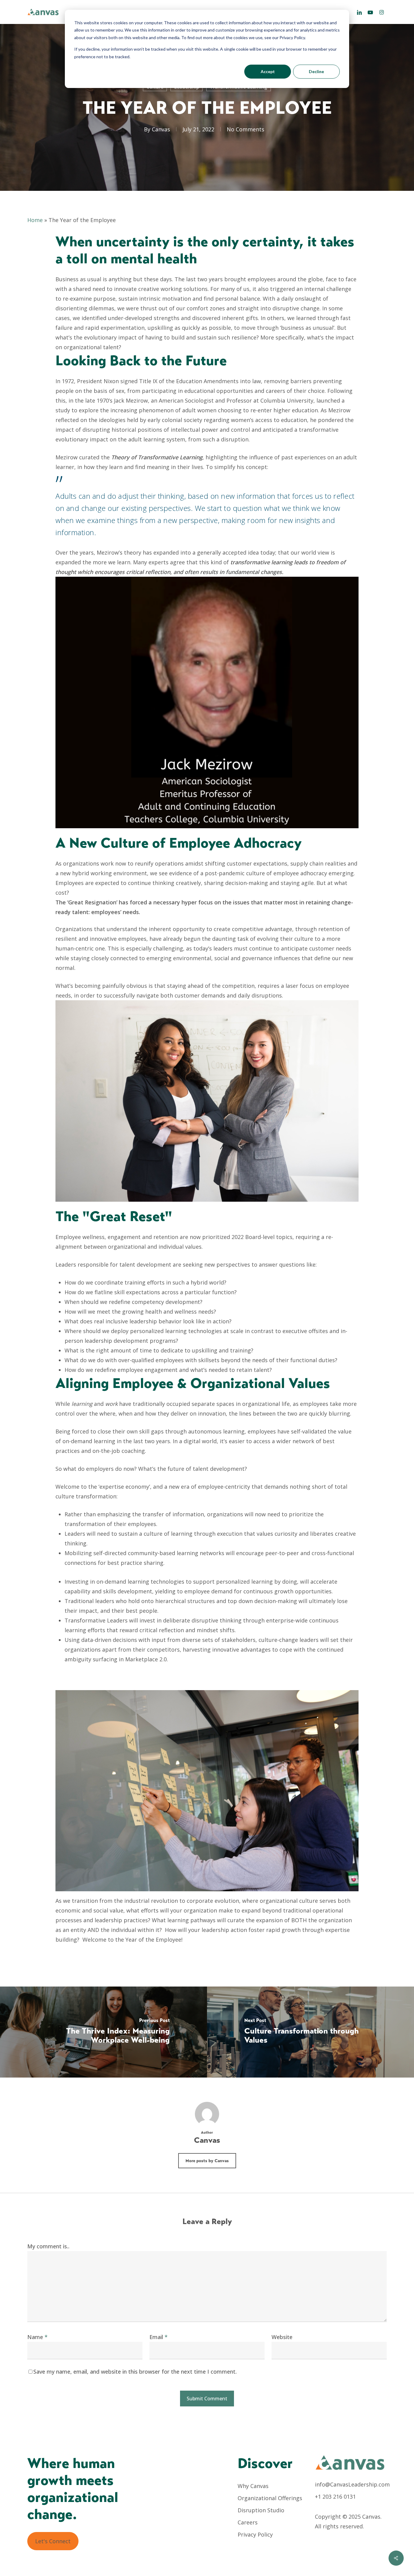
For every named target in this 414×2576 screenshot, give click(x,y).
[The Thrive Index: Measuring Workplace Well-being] (103, 2032)
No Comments (245, 129)
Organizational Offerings (270, 2498)
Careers (248, 2522)
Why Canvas (253, 2486)
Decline (316, 71)
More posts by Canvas (207, 2161)
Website (282, 2337)
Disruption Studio (261, 2510)
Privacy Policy (255, 2534)
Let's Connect (53, 2541)
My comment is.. (48, 2246)
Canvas (161, 129)
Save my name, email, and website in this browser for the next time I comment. (135, 2372)
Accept (268, 71)
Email (159, 2337)
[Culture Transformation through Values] (310, 2032)
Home (35, 220)
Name (37, 2337)
